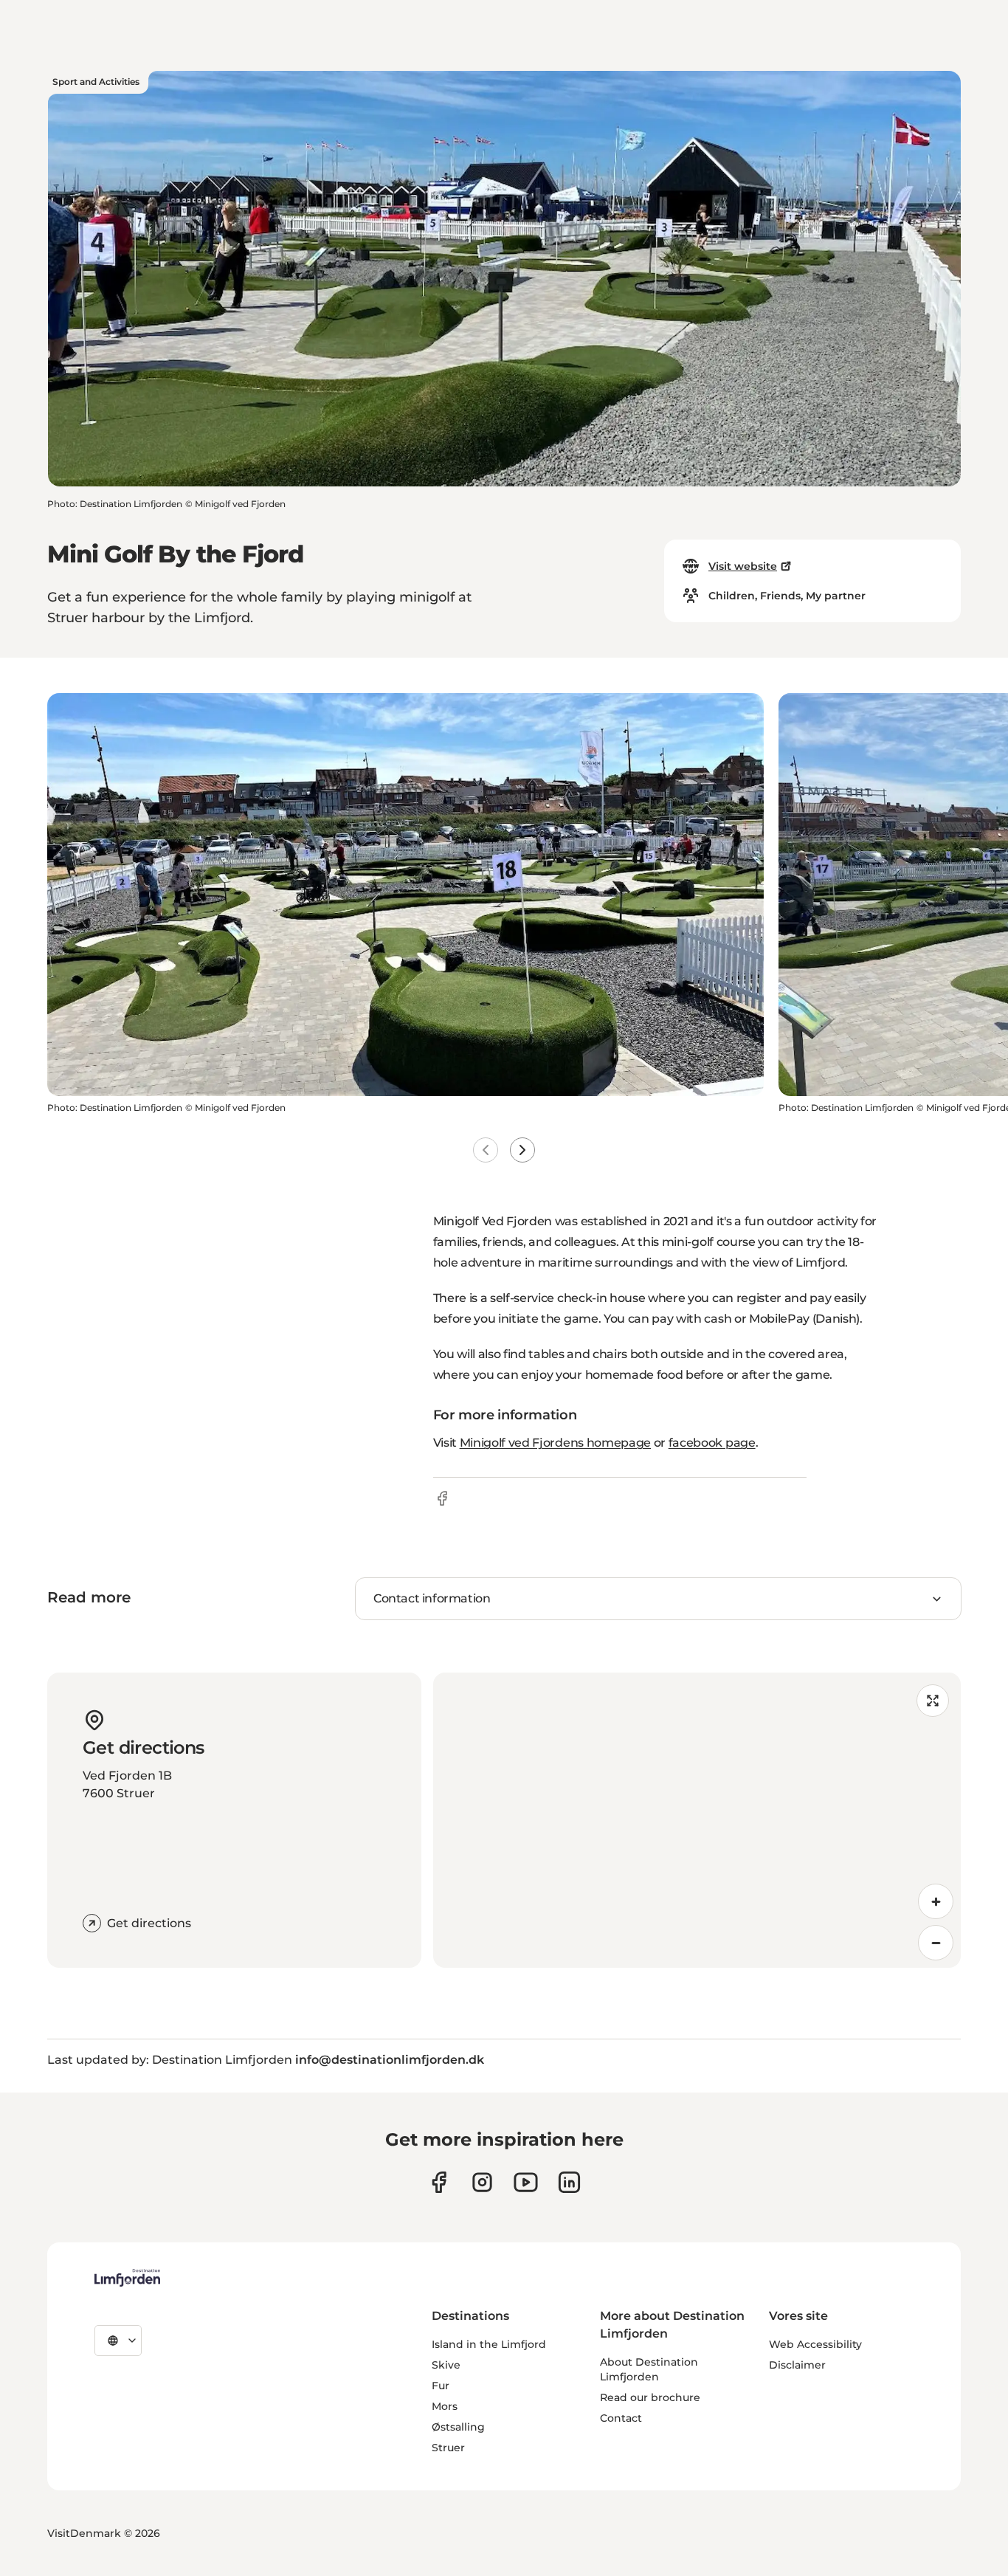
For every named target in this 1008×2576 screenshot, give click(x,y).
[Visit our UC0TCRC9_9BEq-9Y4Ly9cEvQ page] (526, 2182)
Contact (621, 2418)
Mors (445, 2406)
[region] (697, 1820)
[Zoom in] (936, 1901)
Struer (448, 2448)
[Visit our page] (439, 2182)
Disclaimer (797, 2365)
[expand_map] (933, 1701)
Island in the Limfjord (489, 2344)
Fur (441, 2386)
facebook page (712, 1443)
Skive (446, 2365)
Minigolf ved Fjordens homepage (555, 1443)
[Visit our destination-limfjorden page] (569, 2182)
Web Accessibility (815, 2344)
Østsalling (458, 2427)
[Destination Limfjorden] (127, 2278)
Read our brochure (650, 2397)
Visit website (743, 566)
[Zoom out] (936, 1943)
